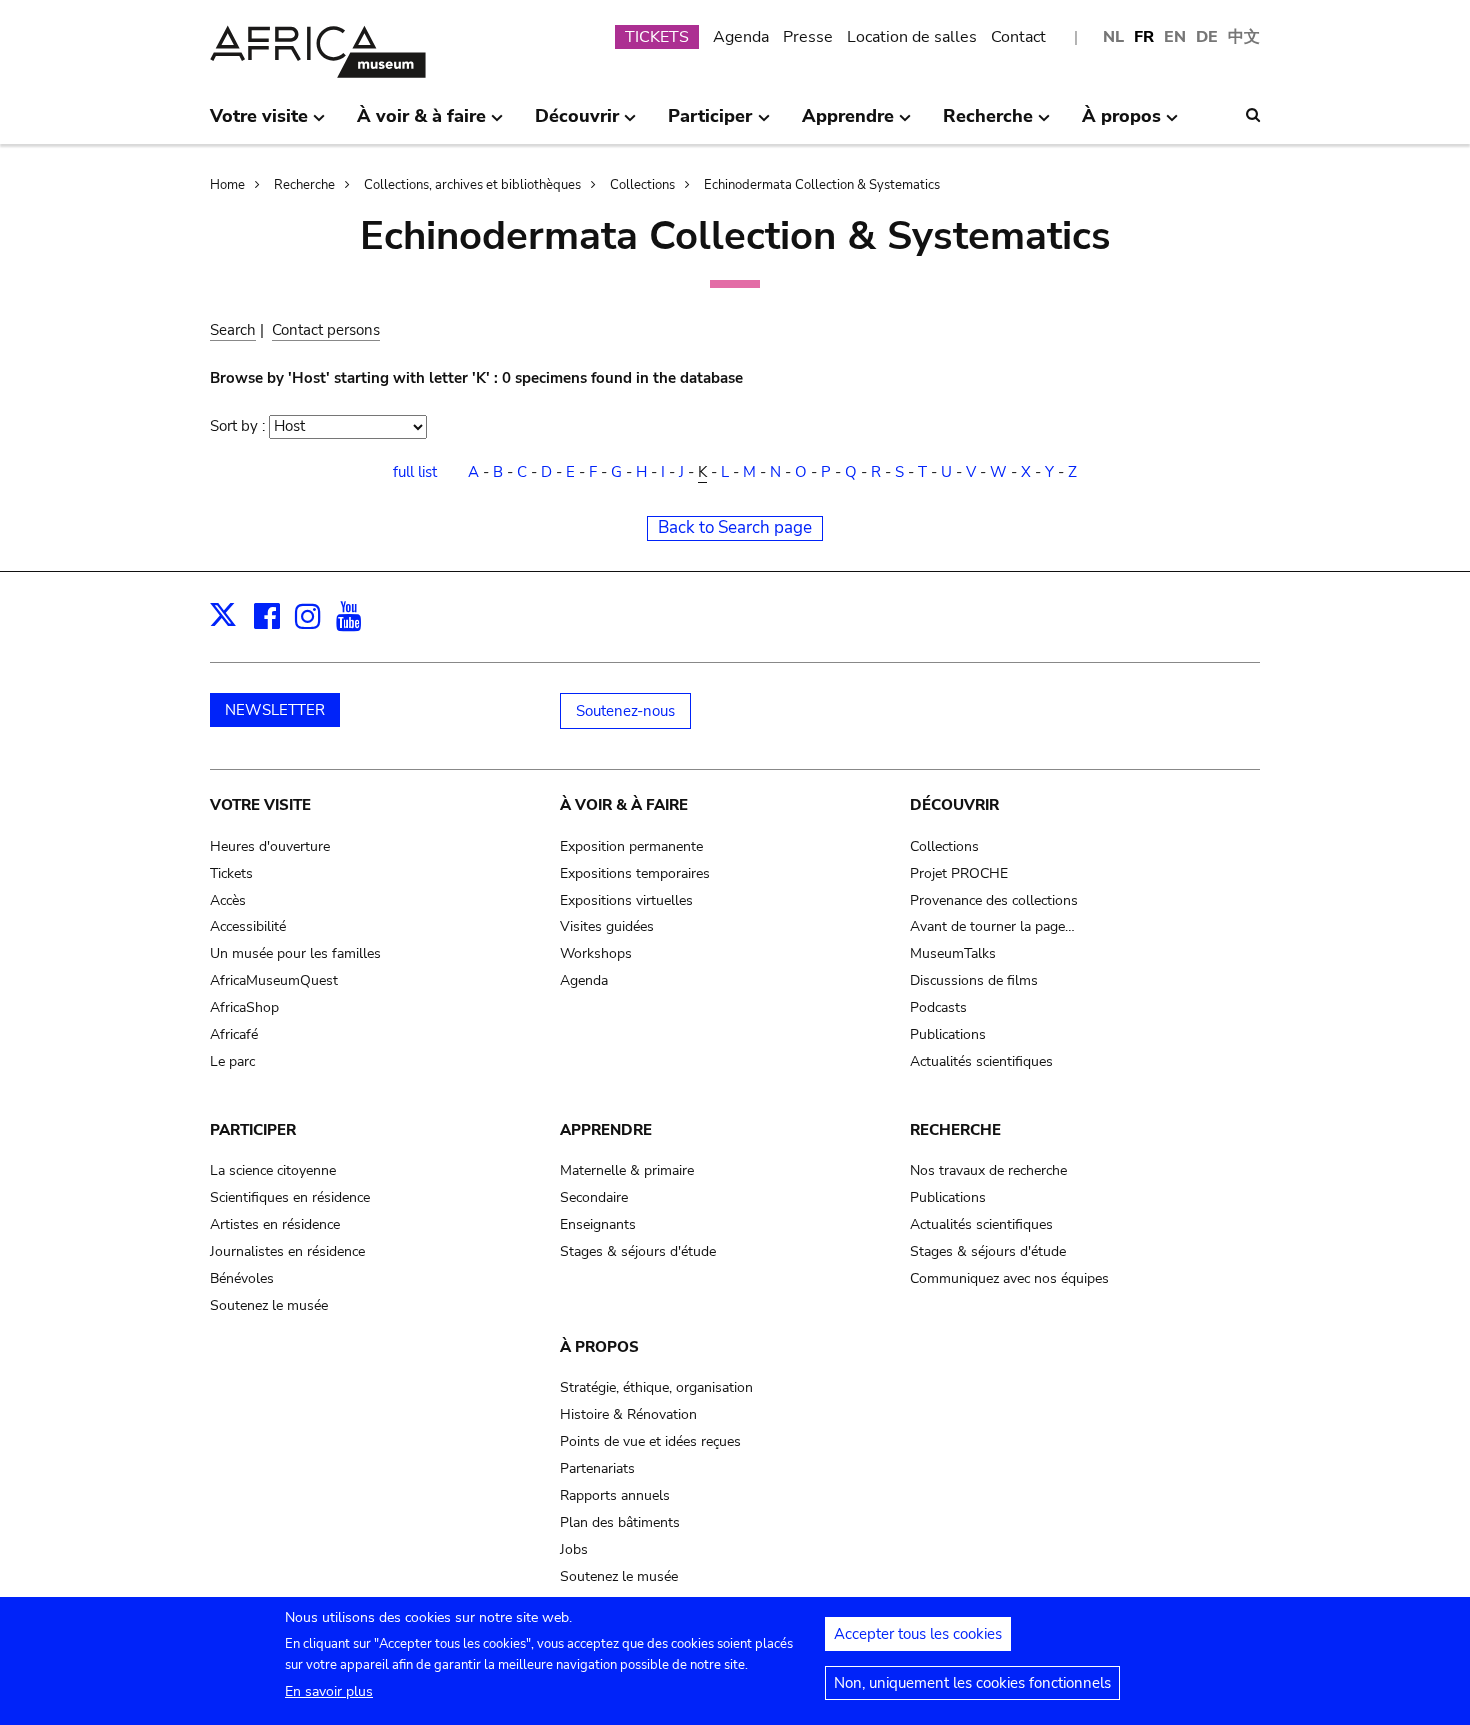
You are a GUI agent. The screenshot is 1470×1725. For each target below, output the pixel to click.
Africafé (234, 1034)
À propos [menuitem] (1121, 124)
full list (415, 472)
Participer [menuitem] (710, 124)
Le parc (232, 1061)
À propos (599, 1347)
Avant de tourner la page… (992, 926)
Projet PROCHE (959, 873)
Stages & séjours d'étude (638, 1251)
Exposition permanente (631, 846)
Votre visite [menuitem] (259, 124)
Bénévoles (242, 1278)
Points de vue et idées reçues (650, 1441)
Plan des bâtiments (620, 1522)
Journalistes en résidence (287, 1251)
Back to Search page (735, 527)
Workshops (596, 953)
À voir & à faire (624, 805)
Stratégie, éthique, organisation (656, 1387)
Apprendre (606, 1130)
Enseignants (598, 1224)
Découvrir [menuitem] (577, 124)
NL (1113, 37)
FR (1144, 37)
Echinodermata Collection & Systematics (822, 185)
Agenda (741, 37)
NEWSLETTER (275, 710)
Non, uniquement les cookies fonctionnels (972, 1683)
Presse (808, 37)
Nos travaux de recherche (988, 1170)
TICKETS (657, 37)
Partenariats (597, 1468)
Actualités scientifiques (981, 1061)
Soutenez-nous (625, 711)
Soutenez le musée (269, 1305)
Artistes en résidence (275, 1224)
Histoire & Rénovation (628, 1414)
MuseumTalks (953, 953)
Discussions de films (974, 980)
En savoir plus (329, 1691)
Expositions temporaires (635, 873)
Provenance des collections (994, 900)
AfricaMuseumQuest (274, 980)
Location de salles (912, 37)
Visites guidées (607, 926)
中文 (1244, 37)
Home (227, 185)
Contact (1018, 37)
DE (1207, 37)
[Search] (1253, 115)
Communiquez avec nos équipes (1009, 1278)
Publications (948, 1034)
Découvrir (954, 805)
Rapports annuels (615, 1495)
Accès (228, 900)
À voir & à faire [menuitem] (421, 124)
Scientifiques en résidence (290, 1197)
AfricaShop (244, 1007)
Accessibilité (248, 926)
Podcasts (938, 1007)
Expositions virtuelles (626, 900)
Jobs (574, 1549)
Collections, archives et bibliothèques (472, 185)
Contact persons (326, 330)
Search (233, 330)
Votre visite (260, 805)
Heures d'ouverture (270, 846)
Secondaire (594, 1197)
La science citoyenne (273, 1170)
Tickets (231, 873)
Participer (253, 1130)
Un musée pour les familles (295, 953)
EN (1175, 37)
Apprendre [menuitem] (848, 124)
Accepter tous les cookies (918, 1634)
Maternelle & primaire (627, 1170)
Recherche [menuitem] (988, 124)
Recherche (304, 185)
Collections (642, 185)
